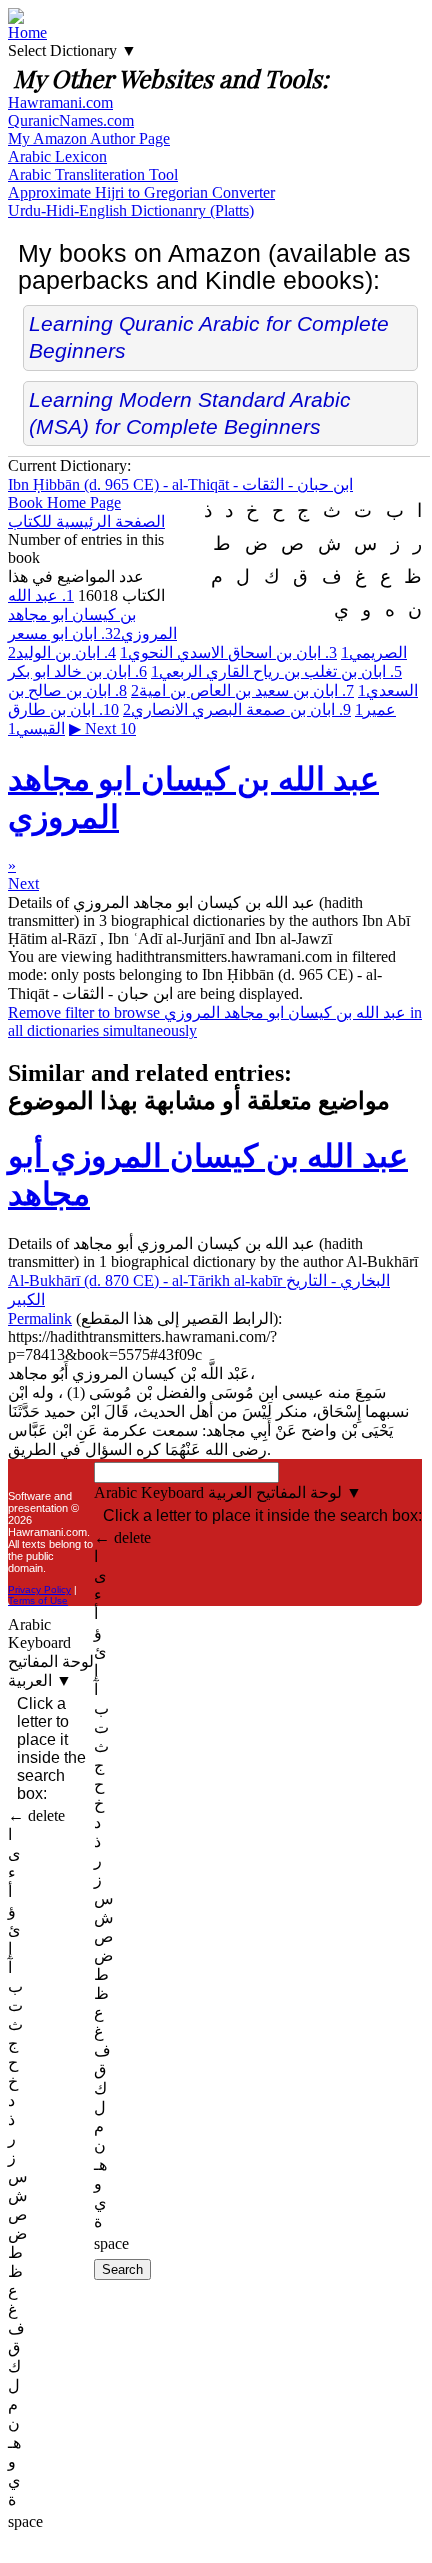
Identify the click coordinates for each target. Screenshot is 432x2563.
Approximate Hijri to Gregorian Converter (141, 192)
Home (27, 32)
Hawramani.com (60, 102)
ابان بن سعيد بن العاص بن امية (242, 690)
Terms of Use (38, 1600)
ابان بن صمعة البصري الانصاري (237, 709)
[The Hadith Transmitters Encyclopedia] (16, 18)
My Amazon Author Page (89, 138)
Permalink (40, 1318)
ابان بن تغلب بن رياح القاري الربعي (276, 671)
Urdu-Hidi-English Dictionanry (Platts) (131, 210)
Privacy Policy (39, 1589)
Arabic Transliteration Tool (93, 174)
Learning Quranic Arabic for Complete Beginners (209, 337)
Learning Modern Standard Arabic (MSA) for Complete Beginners (190, 413)
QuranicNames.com (71, 120)
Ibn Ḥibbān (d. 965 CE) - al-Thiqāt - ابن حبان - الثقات (180, 484)
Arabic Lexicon (57, 156)
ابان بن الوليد (62, 652)
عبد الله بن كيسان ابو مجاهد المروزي (92, 614)
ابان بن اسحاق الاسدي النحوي (228, 652)
